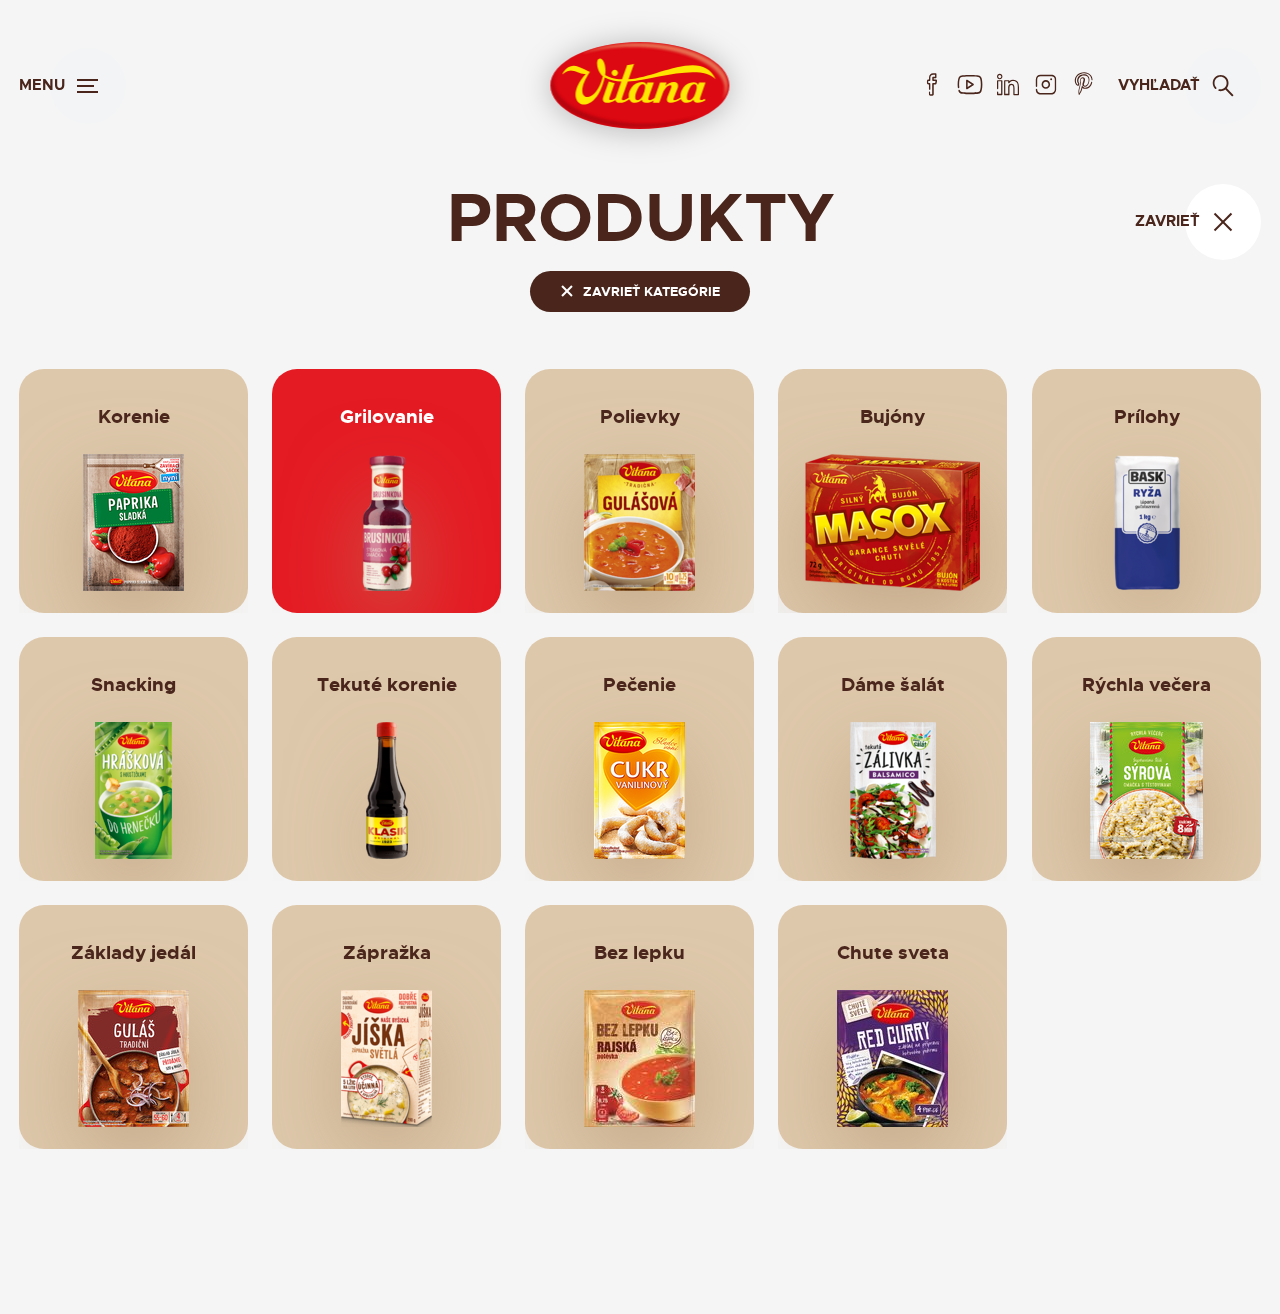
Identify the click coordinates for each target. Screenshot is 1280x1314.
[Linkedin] (1008, 85)
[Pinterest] (1084, 85)
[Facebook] (932, 85)
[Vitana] (639, 85)
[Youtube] (970, 85)
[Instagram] (1046, 85)
